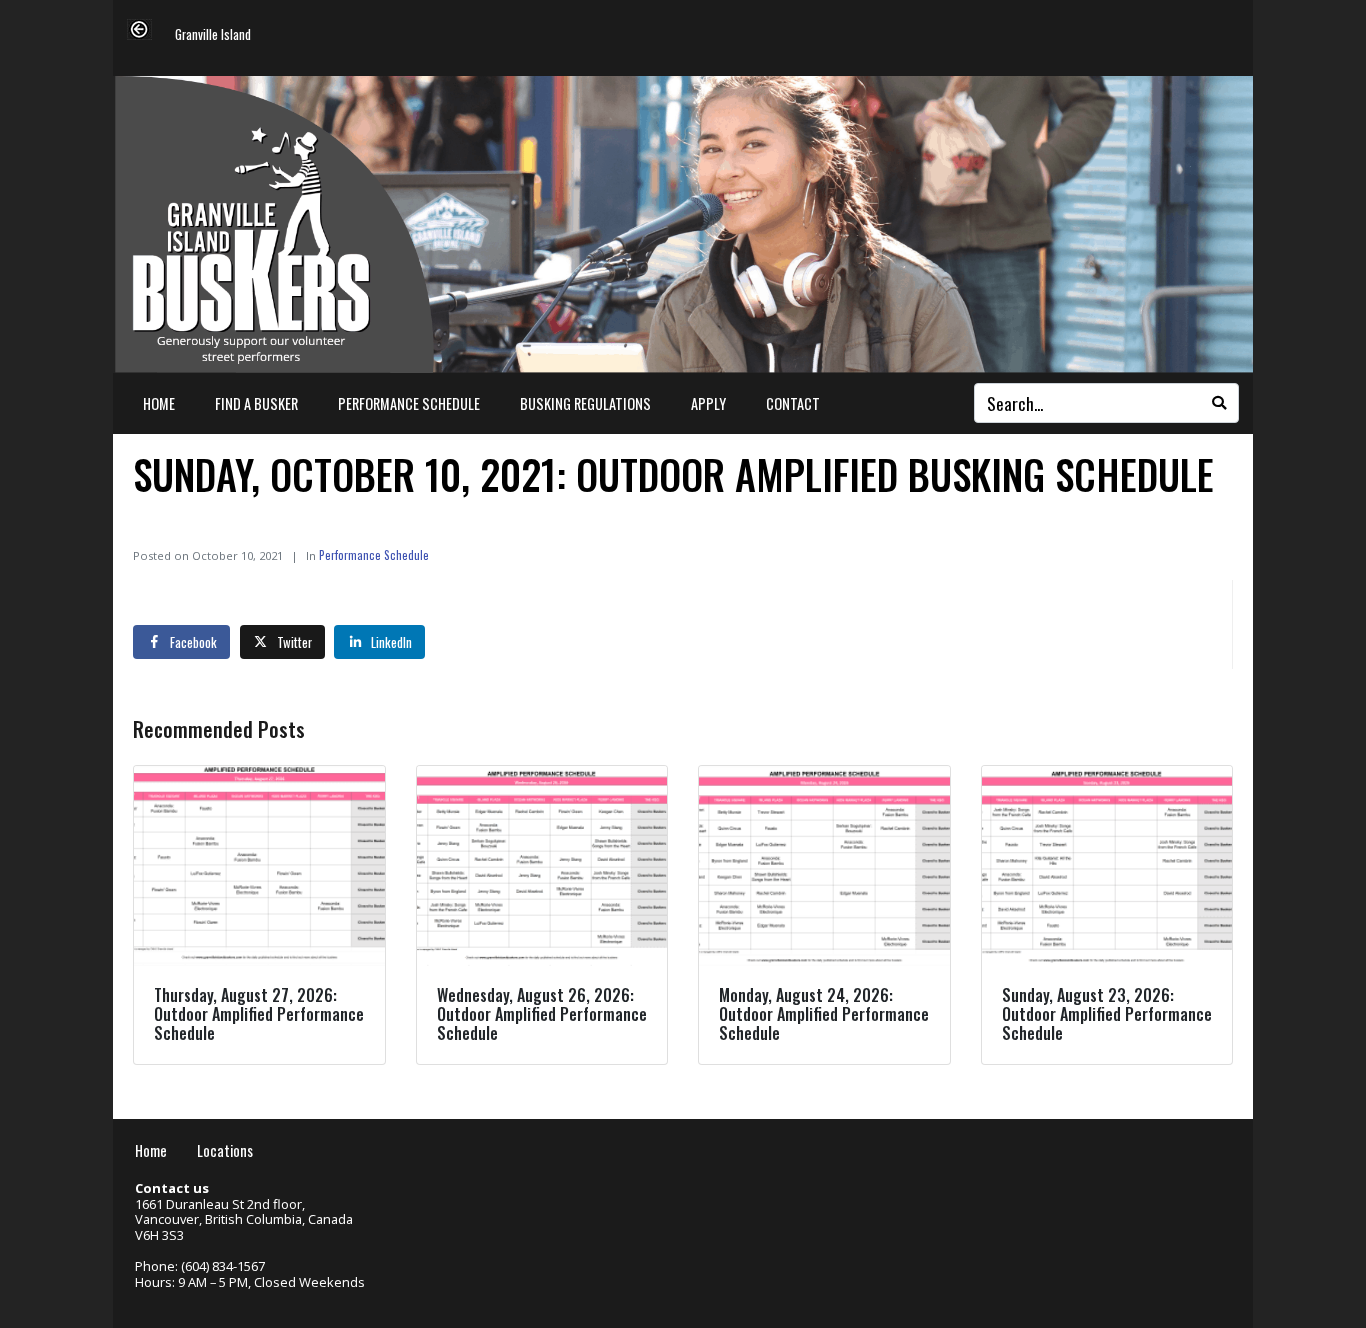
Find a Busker (256, 403)
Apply (708, 403)
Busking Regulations (585, 403)
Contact (793, 403)
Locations (225, 1150)
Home (159, 403)
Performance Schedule (409, 403)
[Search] (1219, 403)
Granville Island (213, 35)
